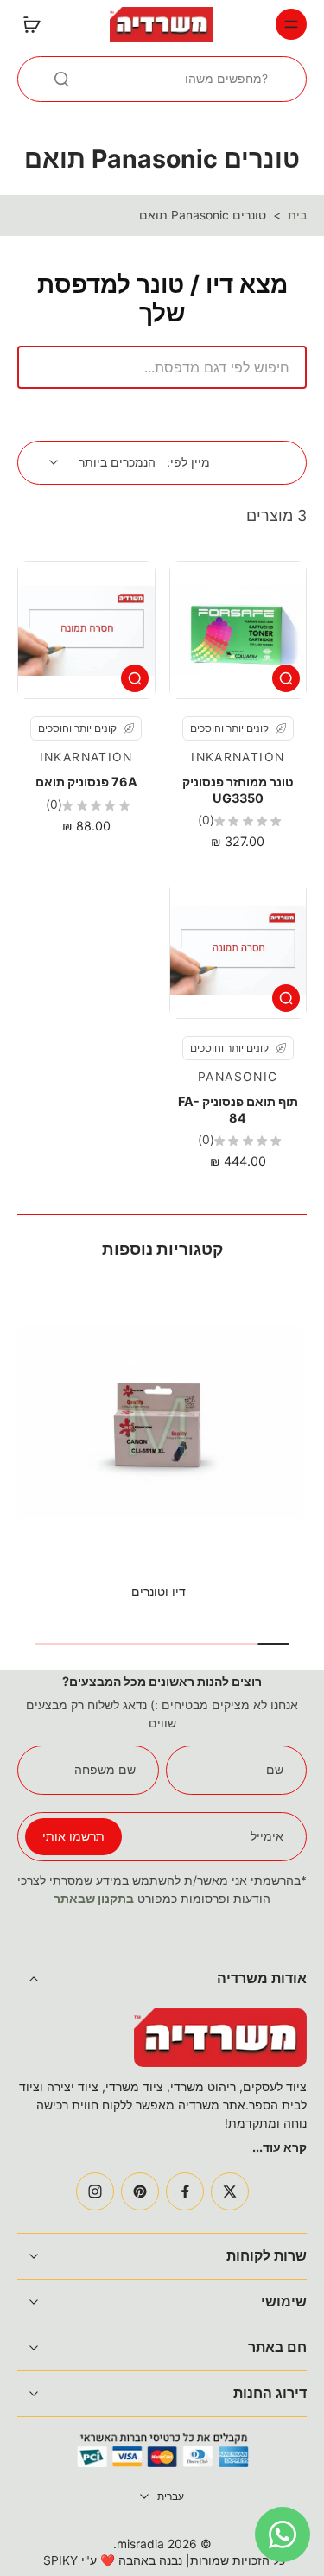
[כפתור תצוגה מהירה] (286, 678)
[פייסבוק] (185, 2191)
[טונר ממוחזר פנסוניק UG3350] (238, 630)
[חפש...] (61, 79)
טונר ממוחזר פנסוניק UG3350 (238, 789)
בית (297, 215)
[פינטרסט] (140, 2191)
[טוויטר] (230, 2191)
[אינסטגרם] (95, 2191)
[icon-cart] (36, 24)
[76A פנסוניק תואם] (86, 630)
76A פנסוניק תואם (86, 782)
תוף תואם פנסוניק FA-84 (238, 1109)
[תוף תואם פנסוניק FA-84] (238, 950)
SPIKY (60, 2560)
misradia (140, 2544)
